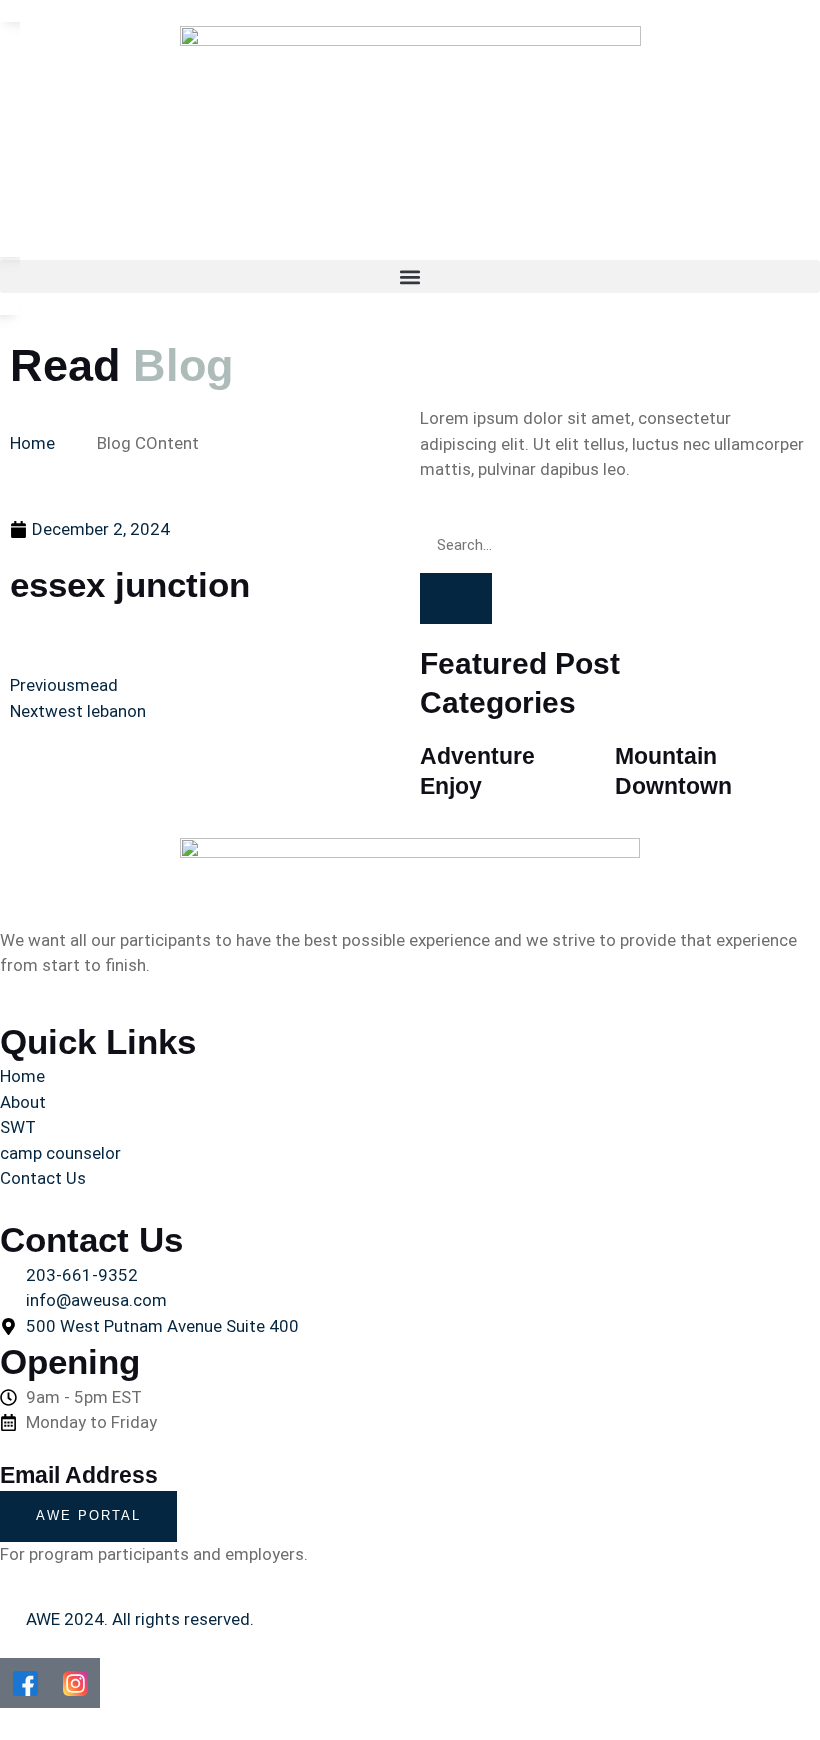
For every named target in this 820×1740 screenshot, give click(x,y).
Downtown (673, 786)
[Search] (456, 598)
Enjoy (451, 786)
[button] (410, 276)
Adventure (477, 756)
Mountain (666, 756)
